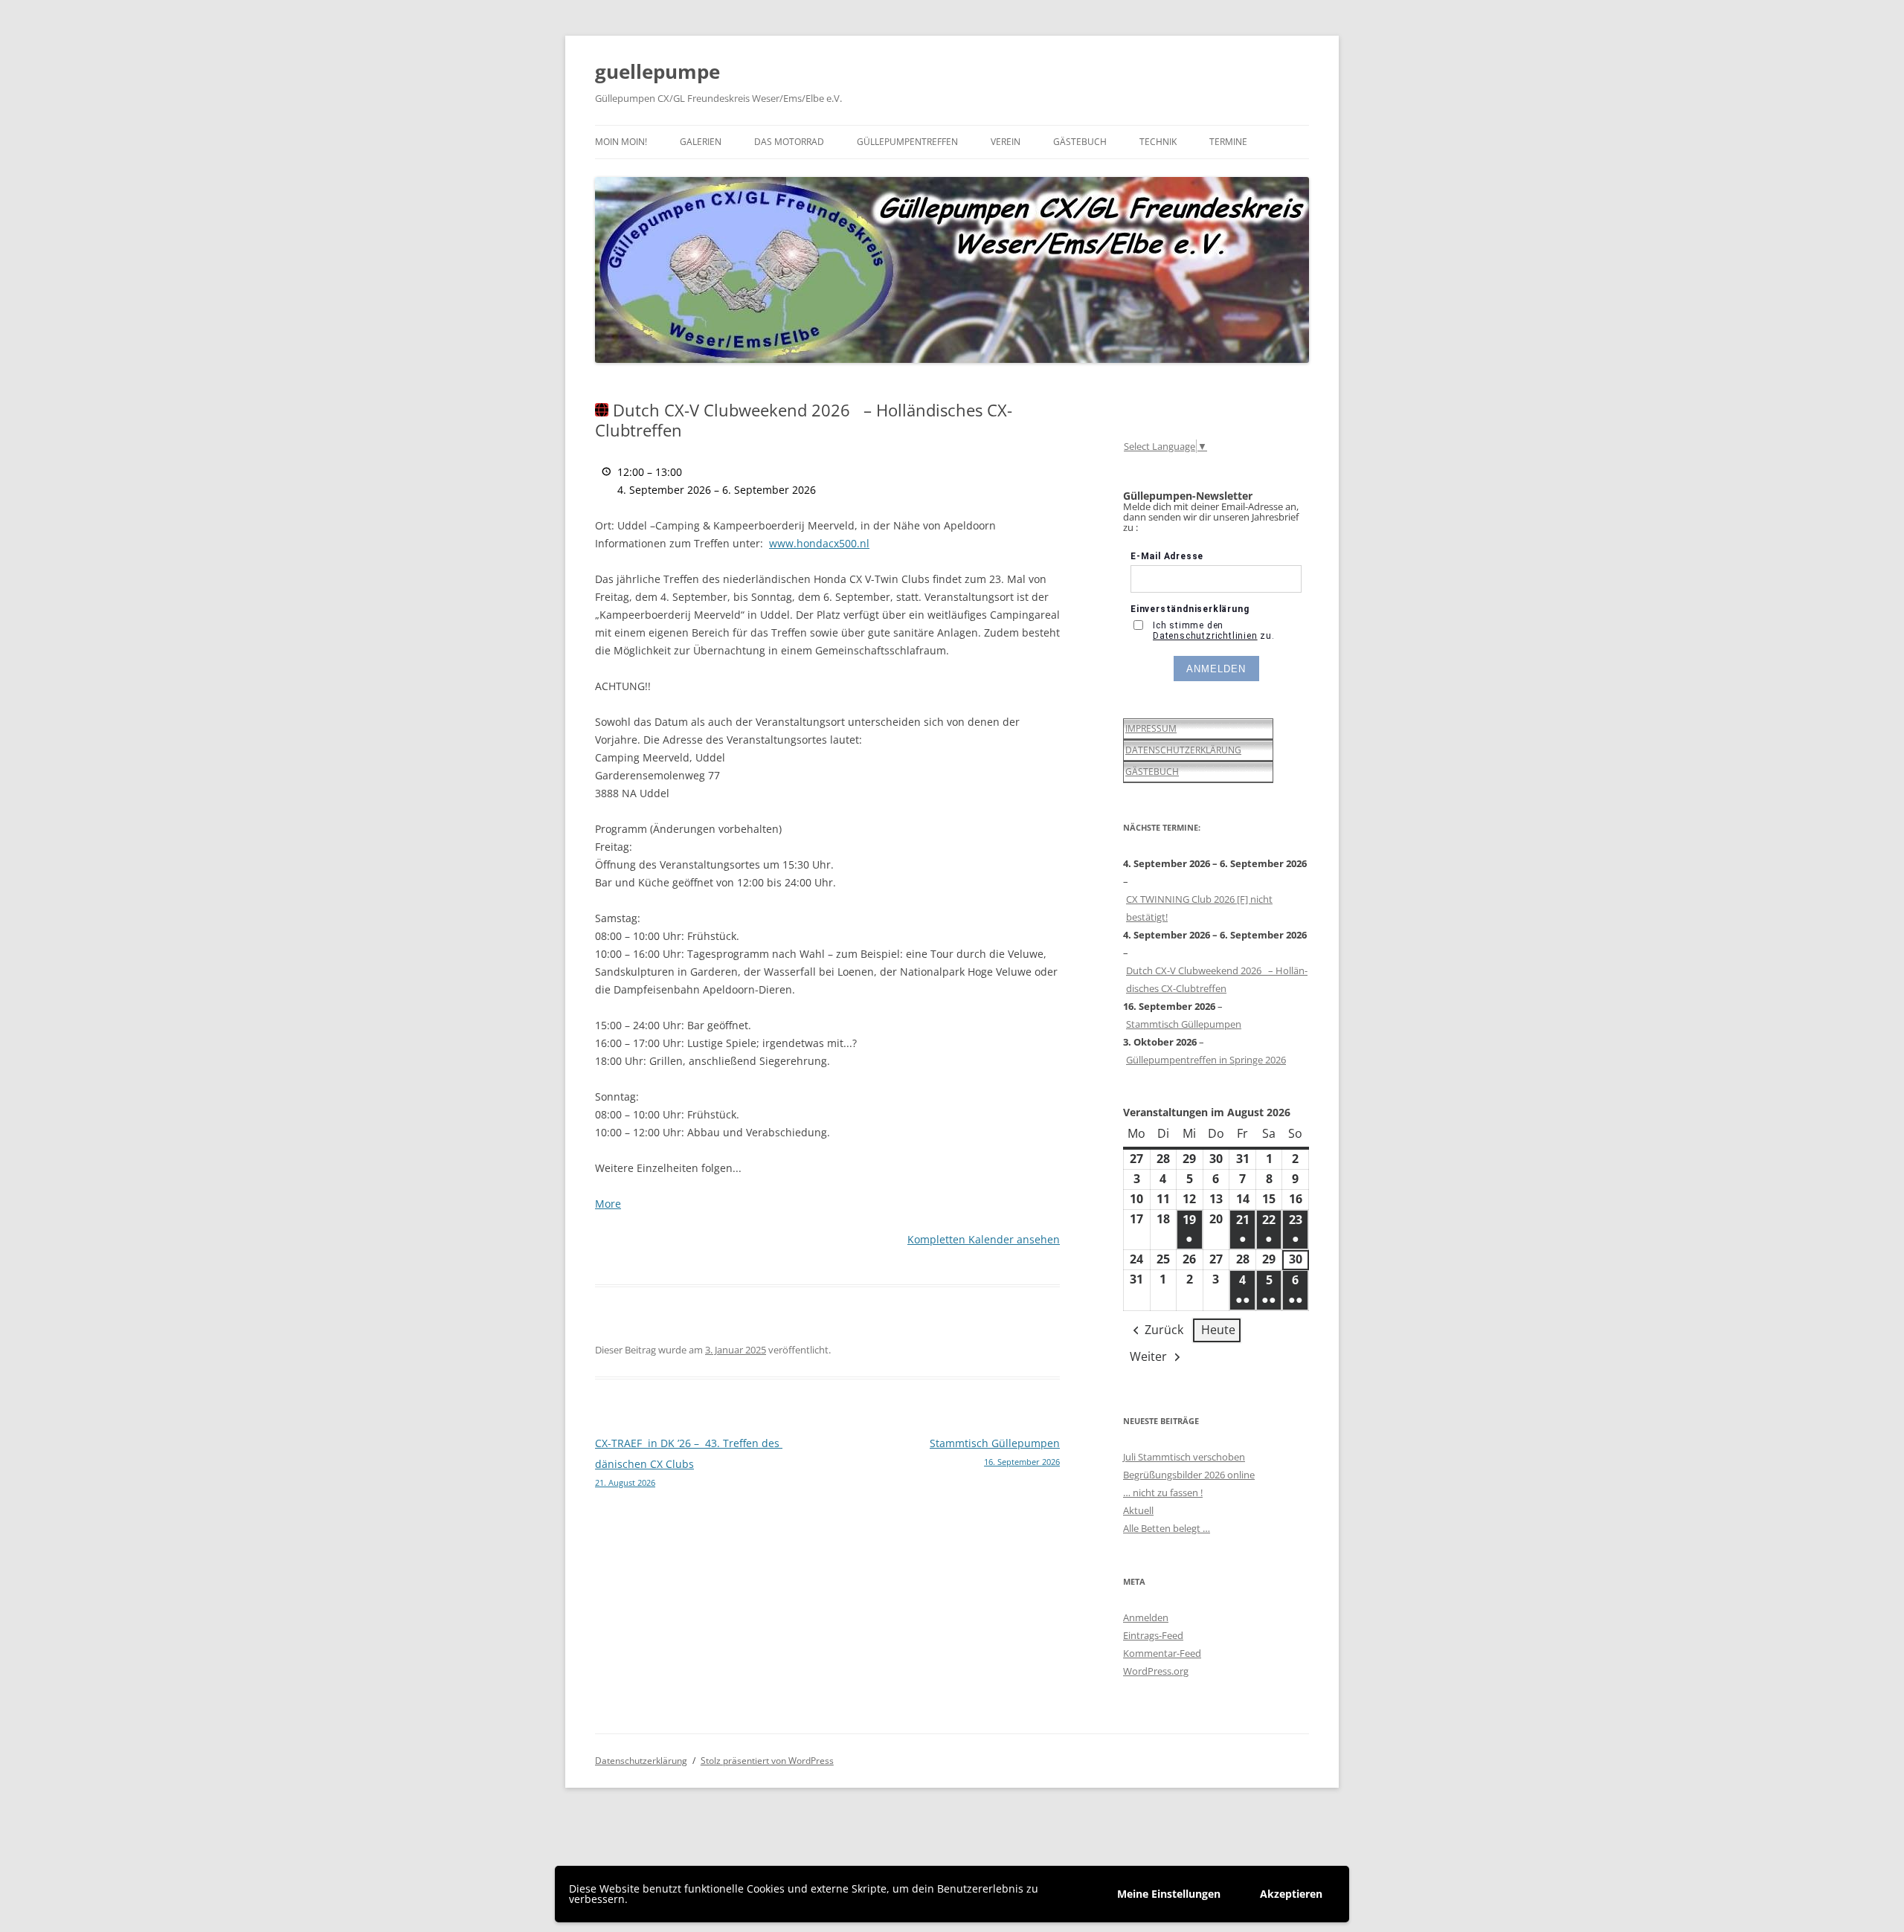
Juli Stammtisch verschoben (1184, 1457)
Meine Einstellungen (1169, 1894)
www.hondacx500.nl (819, 543)
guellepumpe (657, 71)
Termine (1228, 142)
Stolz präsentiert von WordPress (767, 1761)
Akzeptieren (1291, 1894)
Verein (1006, 142)
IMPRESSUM (1151, 728)
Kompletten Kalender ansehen (984, 1239)
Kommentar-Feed (1162, 1653)
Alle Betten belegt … (1167, 1528)
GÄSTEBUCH (1152, 772)
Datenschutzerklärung (641, 1761)
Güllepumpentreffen (907, 142)
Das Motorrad (789, 142)
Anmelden (1146, 1617)
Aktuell (1138, 1510)
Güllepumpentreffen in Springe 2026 (1206, 1060)
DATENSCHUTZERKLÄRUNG (1183, 750)
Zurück (1164, 1330)
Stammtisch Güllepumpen (995, 1452)
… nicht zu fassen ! (1163, 1493)
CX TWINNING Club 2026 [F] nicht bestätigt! (1199, 908)
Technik (1158, 142)
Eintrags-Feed (1153, 1635)
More (608, 1204)
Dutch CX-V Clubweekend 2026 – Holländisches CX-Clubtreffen (1217, 979)
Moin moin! (621, 142)
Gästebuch (1080, 142)
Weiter (1148, 1356)
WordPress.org (1156, 1671)
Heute (1218, 1330)
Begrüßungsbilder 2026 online (1189, 1475)
